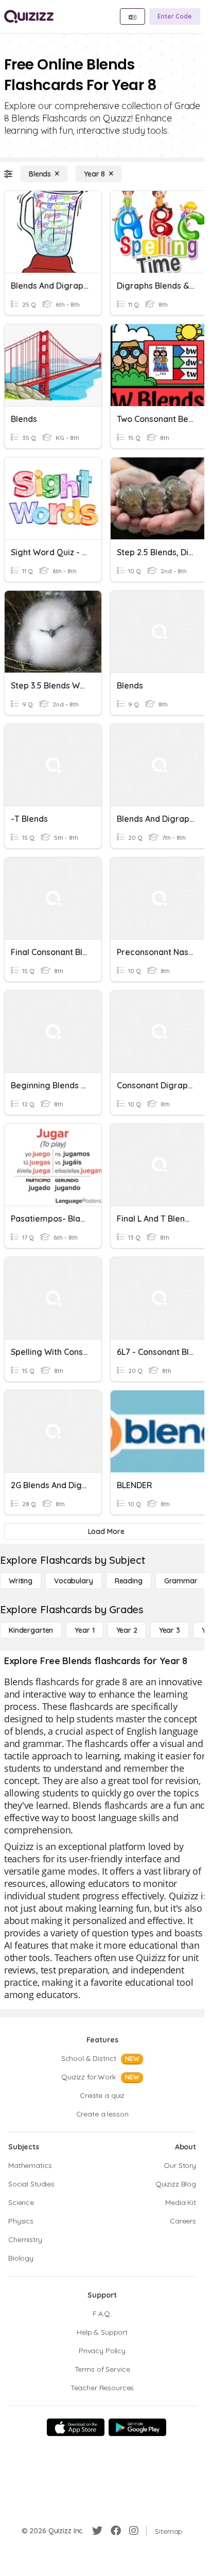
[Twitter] (97, 2531)
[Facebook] (116, 2531)
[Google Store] (137, 2427)
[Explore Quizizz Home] (29, 16)
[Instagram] (134, 2531)
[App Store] (76, 2427)
